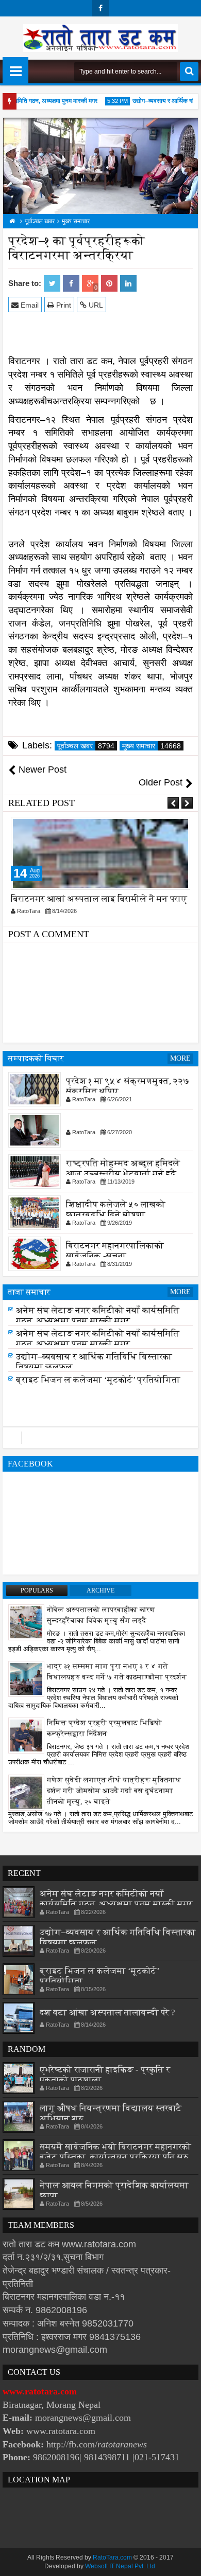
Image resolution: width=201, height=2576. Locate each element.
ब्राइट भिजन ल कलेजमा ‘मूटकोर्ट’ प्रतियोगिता (98, 1380)
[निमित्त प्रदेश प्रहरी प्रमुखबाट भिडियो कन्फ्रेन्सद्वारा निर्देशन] (26, 1735)
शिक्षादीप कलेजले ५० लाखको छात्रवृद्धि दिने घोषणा (116, 1210)
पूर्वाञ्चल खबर (86, 746)
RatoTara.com (112, 2557)
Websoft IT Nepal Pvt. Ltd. (121, 2566)
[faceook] (100, 1438)
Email (29, 305)
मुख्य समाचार (152, 746)
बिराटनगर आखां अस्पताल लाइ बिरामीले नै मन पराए (99, 899)
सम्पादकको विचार (36, 1058)
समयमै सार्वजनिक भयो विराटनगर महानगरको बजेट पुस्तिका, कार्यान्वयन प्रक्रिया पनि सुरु (115, 2152)
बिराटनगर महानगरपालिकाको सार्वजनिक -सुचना (115, 1251)
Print (63, 305)
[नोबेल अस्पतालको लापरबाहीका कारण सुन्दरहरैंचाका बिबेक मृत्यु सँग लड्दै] (26, 1622)
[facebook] (100, 8)
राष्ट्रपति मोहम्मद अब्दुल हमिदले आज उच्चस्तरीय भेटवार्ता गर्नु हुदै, (123, 1168)
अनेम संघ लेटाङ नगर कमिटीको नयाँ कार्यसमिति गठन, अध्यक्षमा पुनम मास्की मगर (98, 1316)
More (180, 1058)
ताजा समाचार (29, 1292)
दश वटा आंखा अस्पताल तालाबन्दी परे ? (107, 2012)
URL (95, 305)
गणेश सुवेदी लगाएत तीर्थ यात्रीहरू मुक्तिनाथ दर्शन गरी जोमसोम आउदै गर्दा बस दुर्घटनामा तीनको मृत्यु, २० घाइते (114, 1791)
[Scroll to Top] (186, 2561)
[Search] (189, 71)
